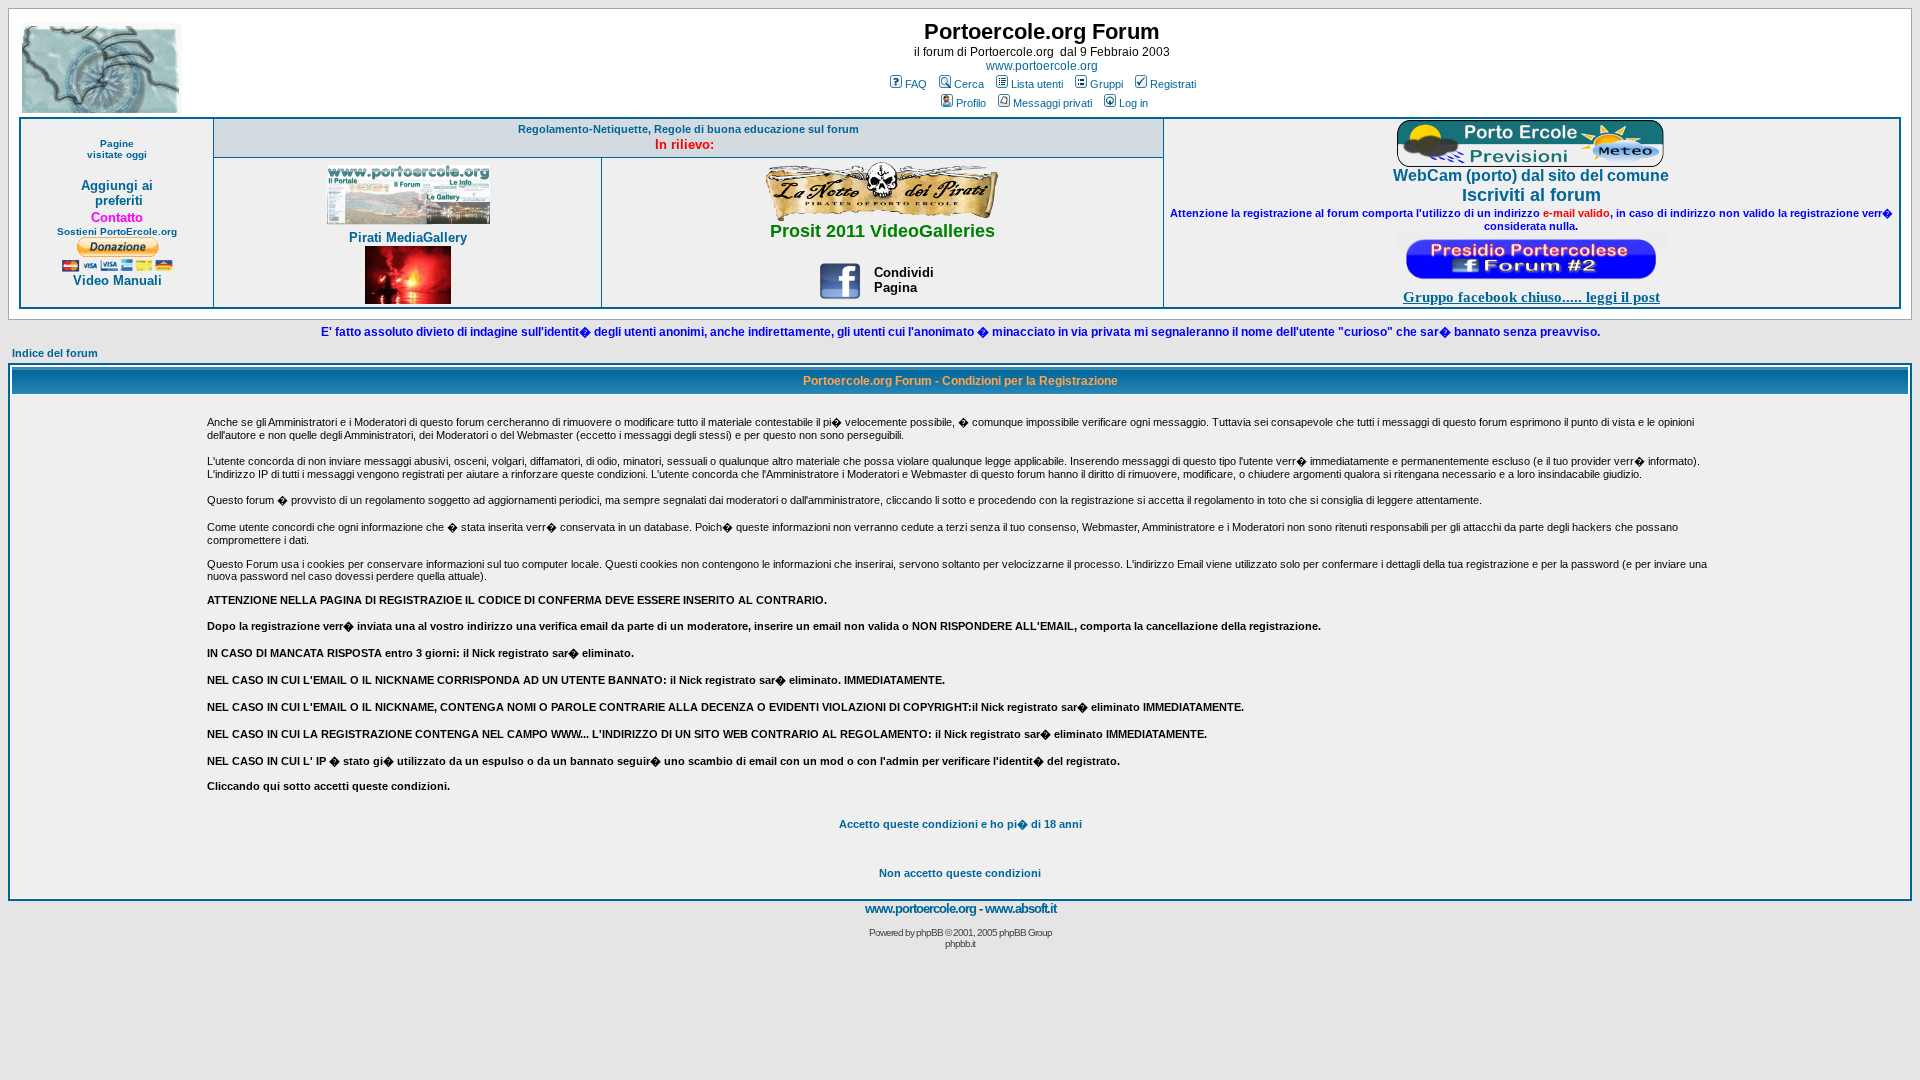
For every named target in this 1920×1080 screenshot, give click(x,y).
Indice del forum (55, 353)
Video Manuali (117, 280)
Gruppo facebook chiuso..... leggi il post (1531, 297)
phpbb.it (960, 943)
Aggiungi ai (117, 185)
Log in (1133, 103)
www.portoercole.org (1042, 66)
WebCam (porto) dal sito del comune (1531, 175)
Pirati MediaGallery (408, 237)
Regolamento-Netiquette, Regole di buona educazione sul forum (688, 129)
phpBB (929, 932)
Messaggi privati (1052, 103)
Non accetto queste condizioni (960, 873)
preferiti (117, 200)
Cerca (969, 84)
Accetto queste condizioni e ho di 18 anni (960, 824)
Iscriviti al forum (1531, 195)
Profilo (971, 103)
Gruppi (1106, 84)
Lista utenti (1037, 84)
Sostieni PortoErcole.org (117, 231)
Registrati (1173, 84)
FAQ (916, 84)
